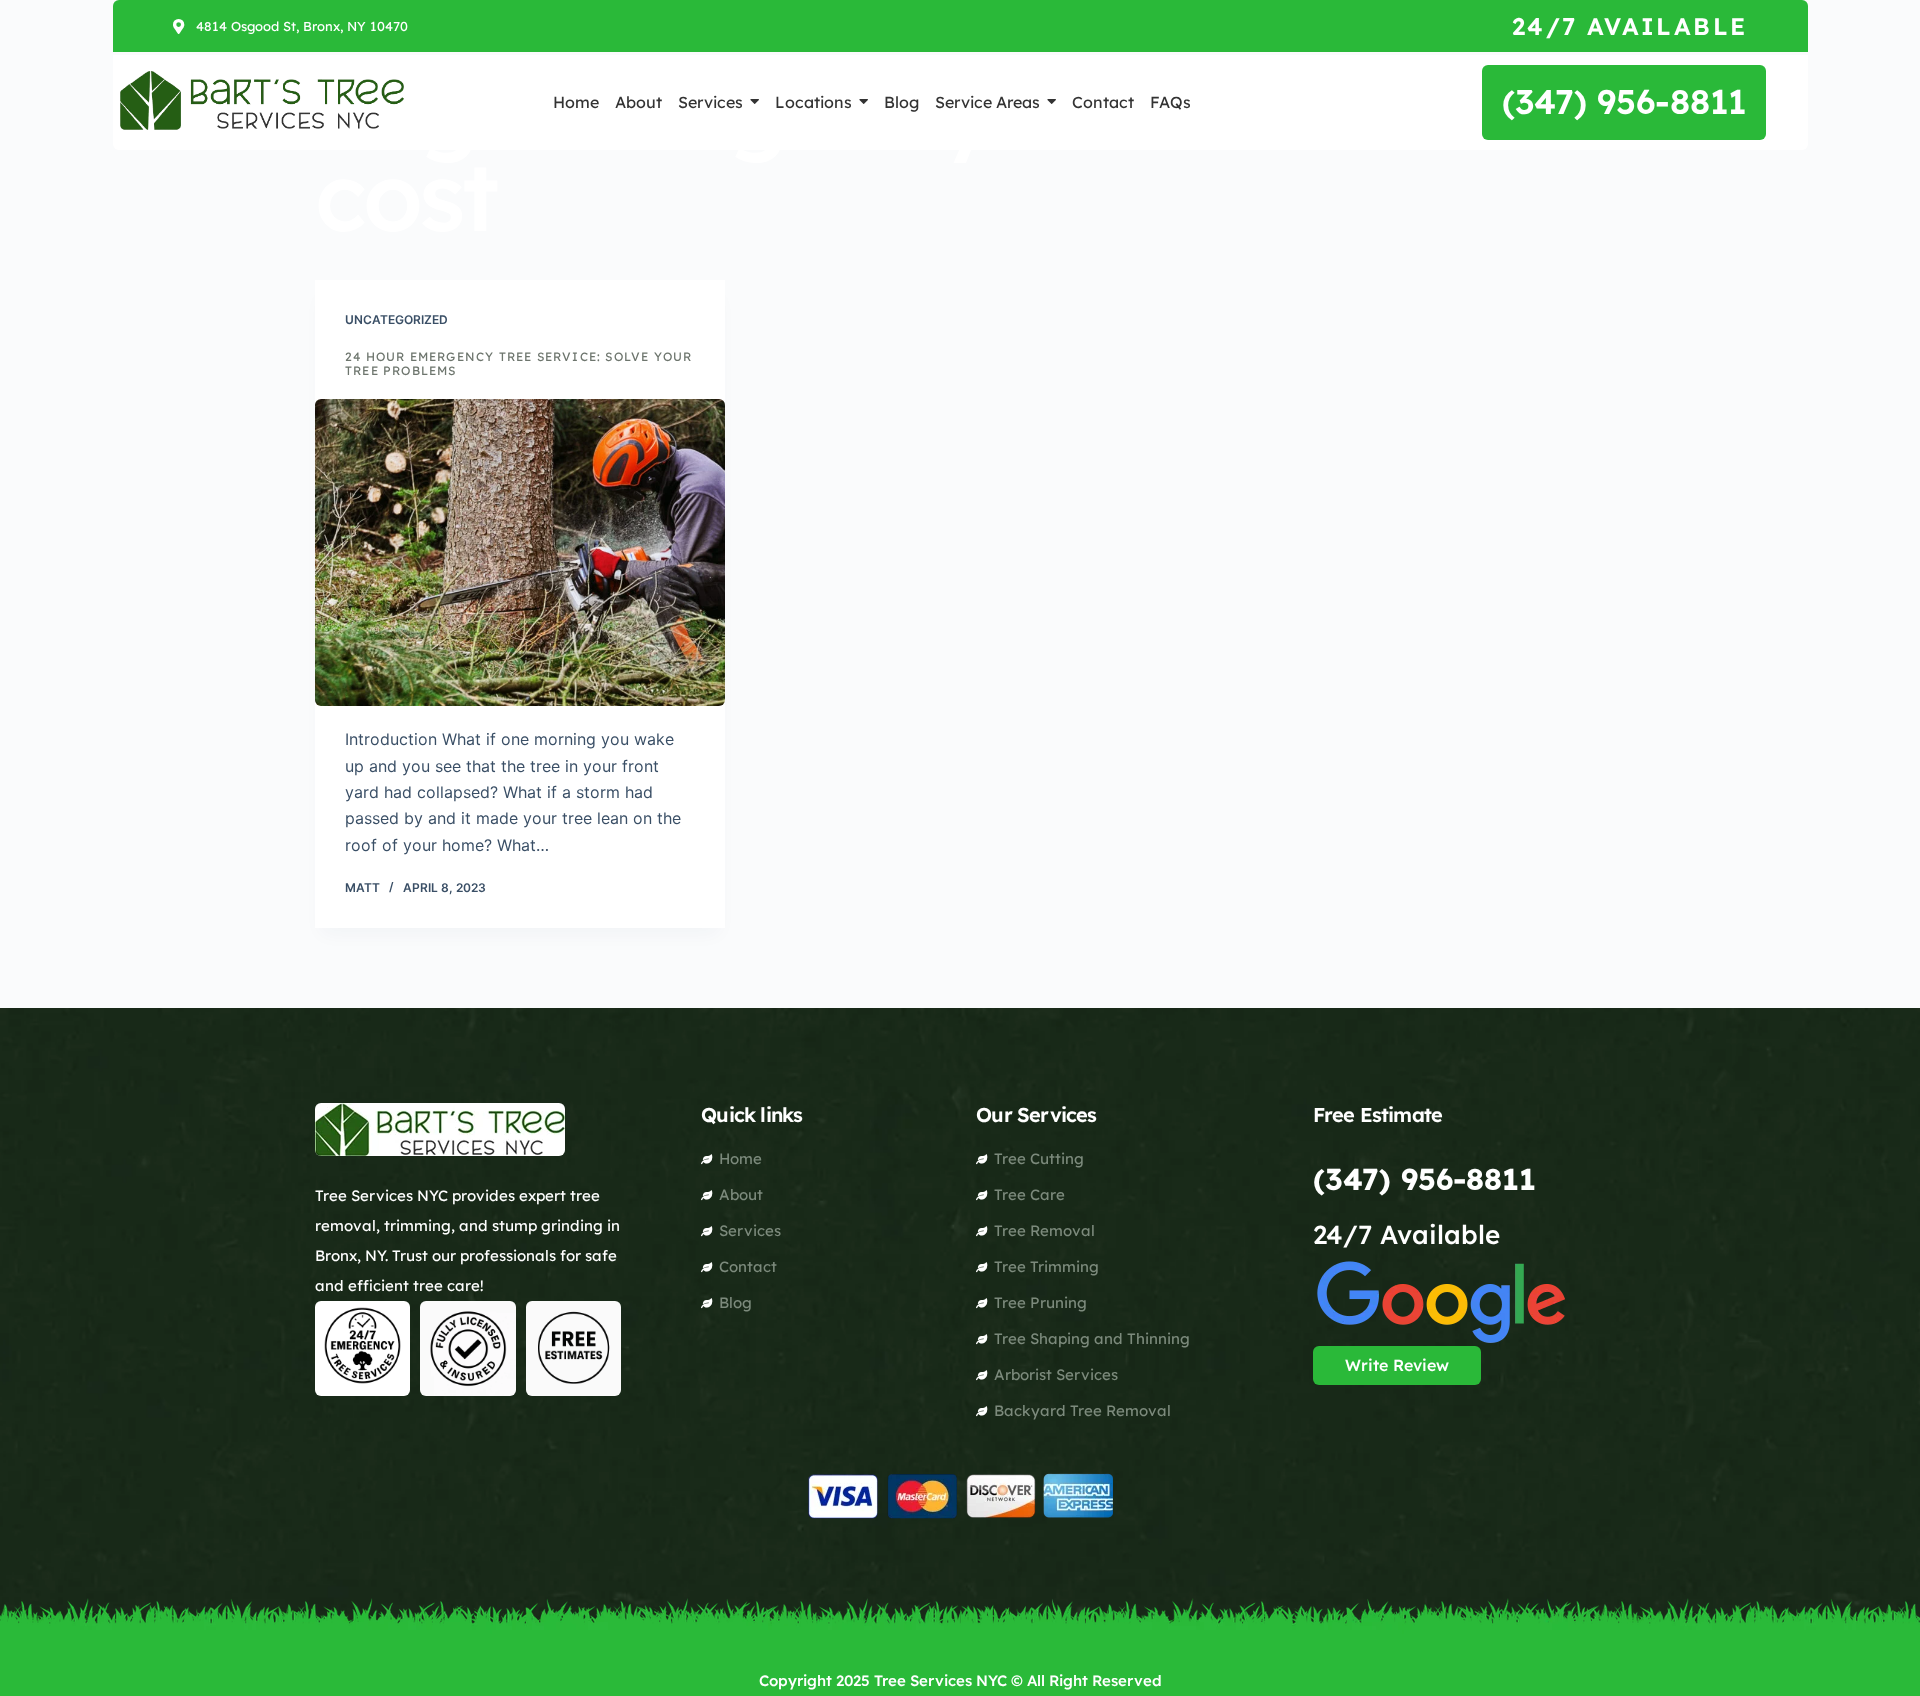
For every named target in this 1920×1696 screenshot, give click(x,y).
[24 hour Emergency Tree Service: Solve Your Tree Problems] (520, 553)
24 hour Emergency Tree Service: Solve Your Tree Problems (518, 363)
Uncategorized (396, 319)
